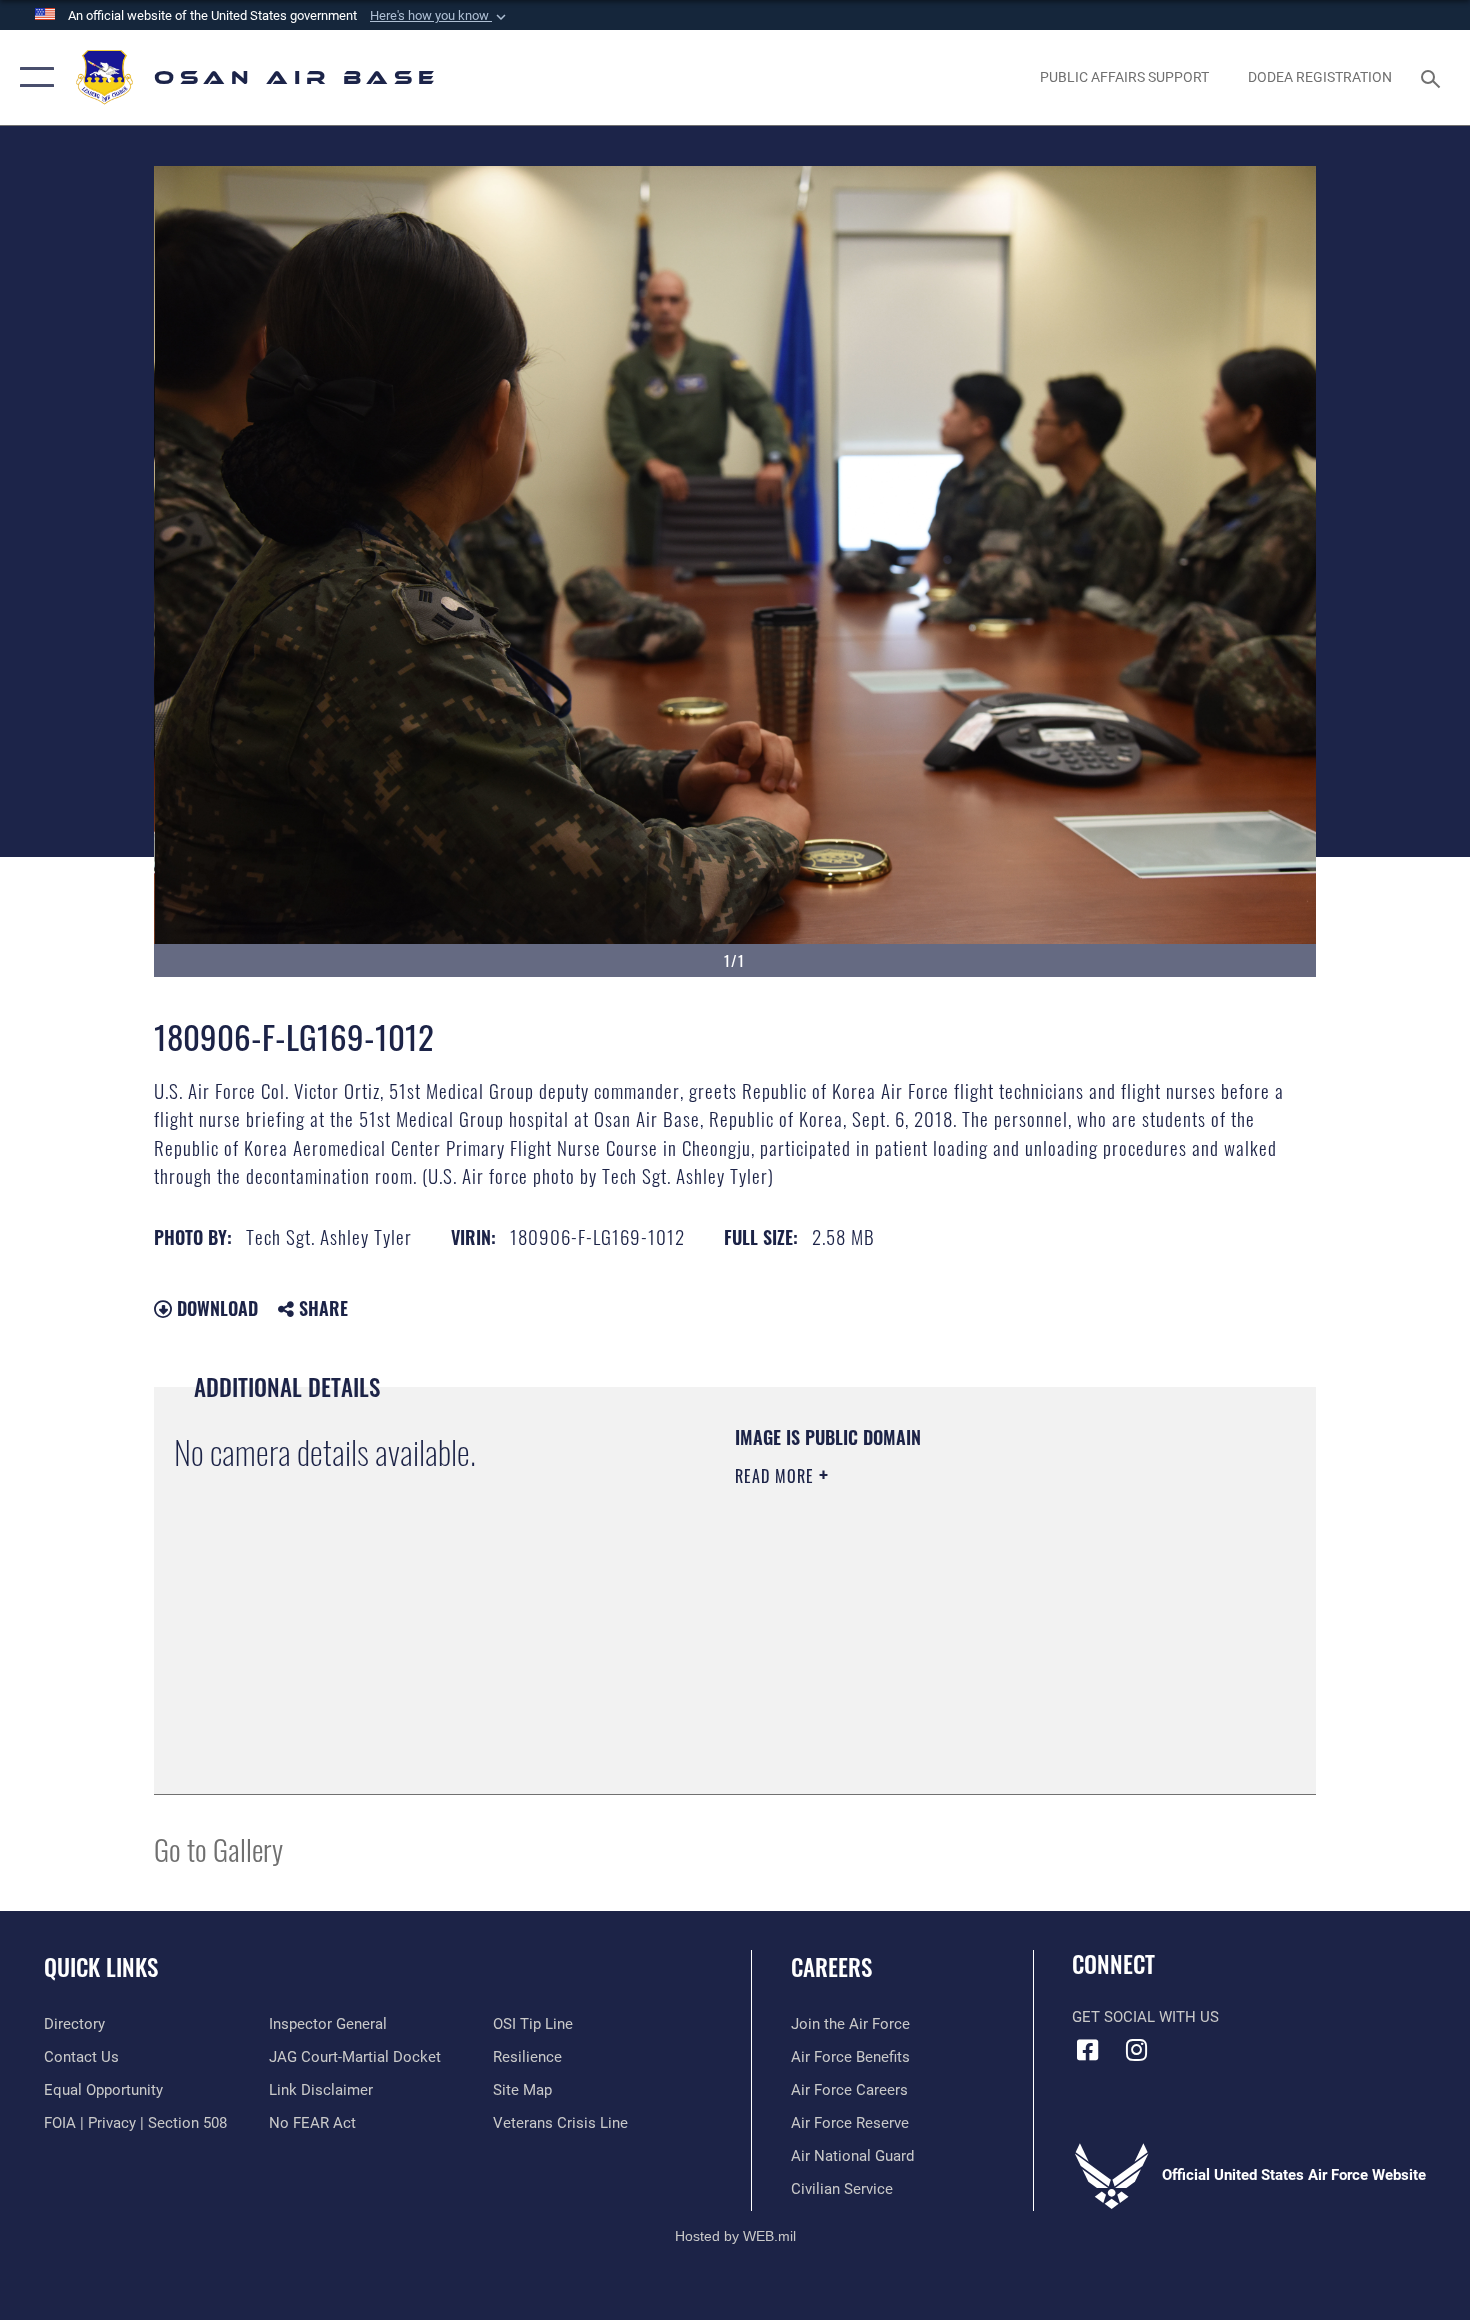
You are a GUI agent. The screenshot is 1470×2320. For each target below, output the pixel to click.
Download (215, 1308)
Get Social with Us (1145, 2017)
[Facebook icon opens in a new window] (1087, 2050)
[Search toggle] (1433, 77)
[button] (440, 16)
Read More (777, 1476)
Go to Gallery (218, 1848)
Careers (831, 1967)
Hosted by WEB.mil (735, 2236)
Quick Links (101, 1967)
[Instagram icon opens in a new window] (1137, 2050)
